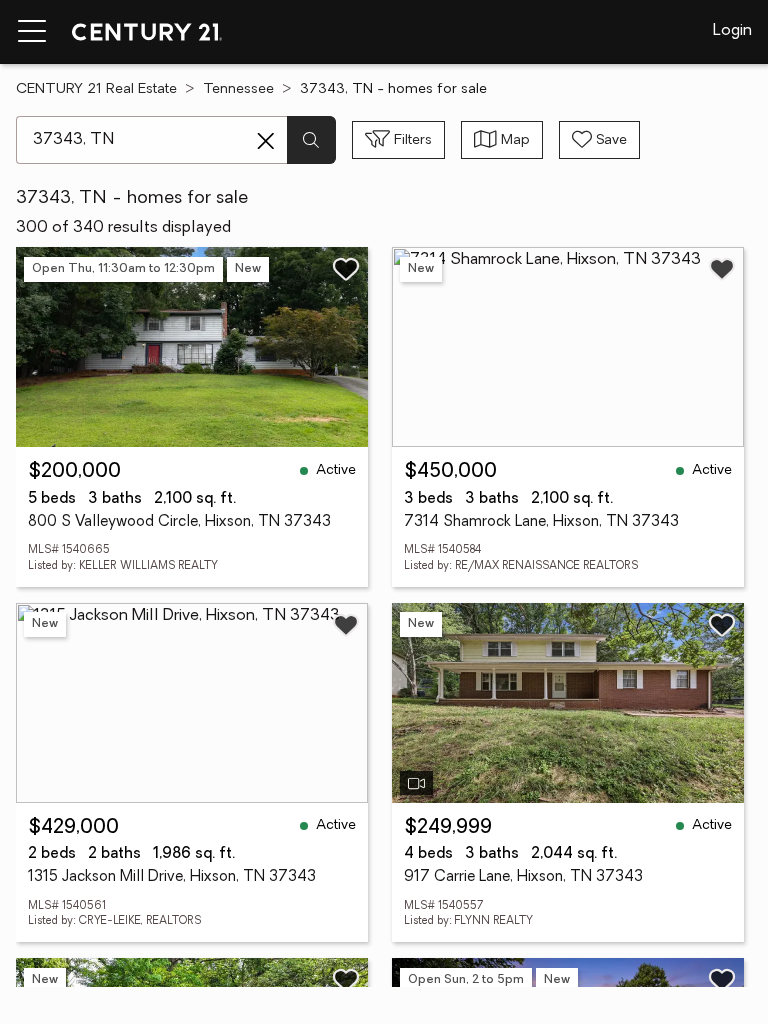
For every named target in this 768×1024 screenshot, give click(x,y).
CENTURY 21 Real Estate (96, 89)
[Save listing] (346, 269)
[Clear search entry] (266, 141)
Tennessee (238, 89)
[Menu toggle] (32, 32)
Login (732, 31)
